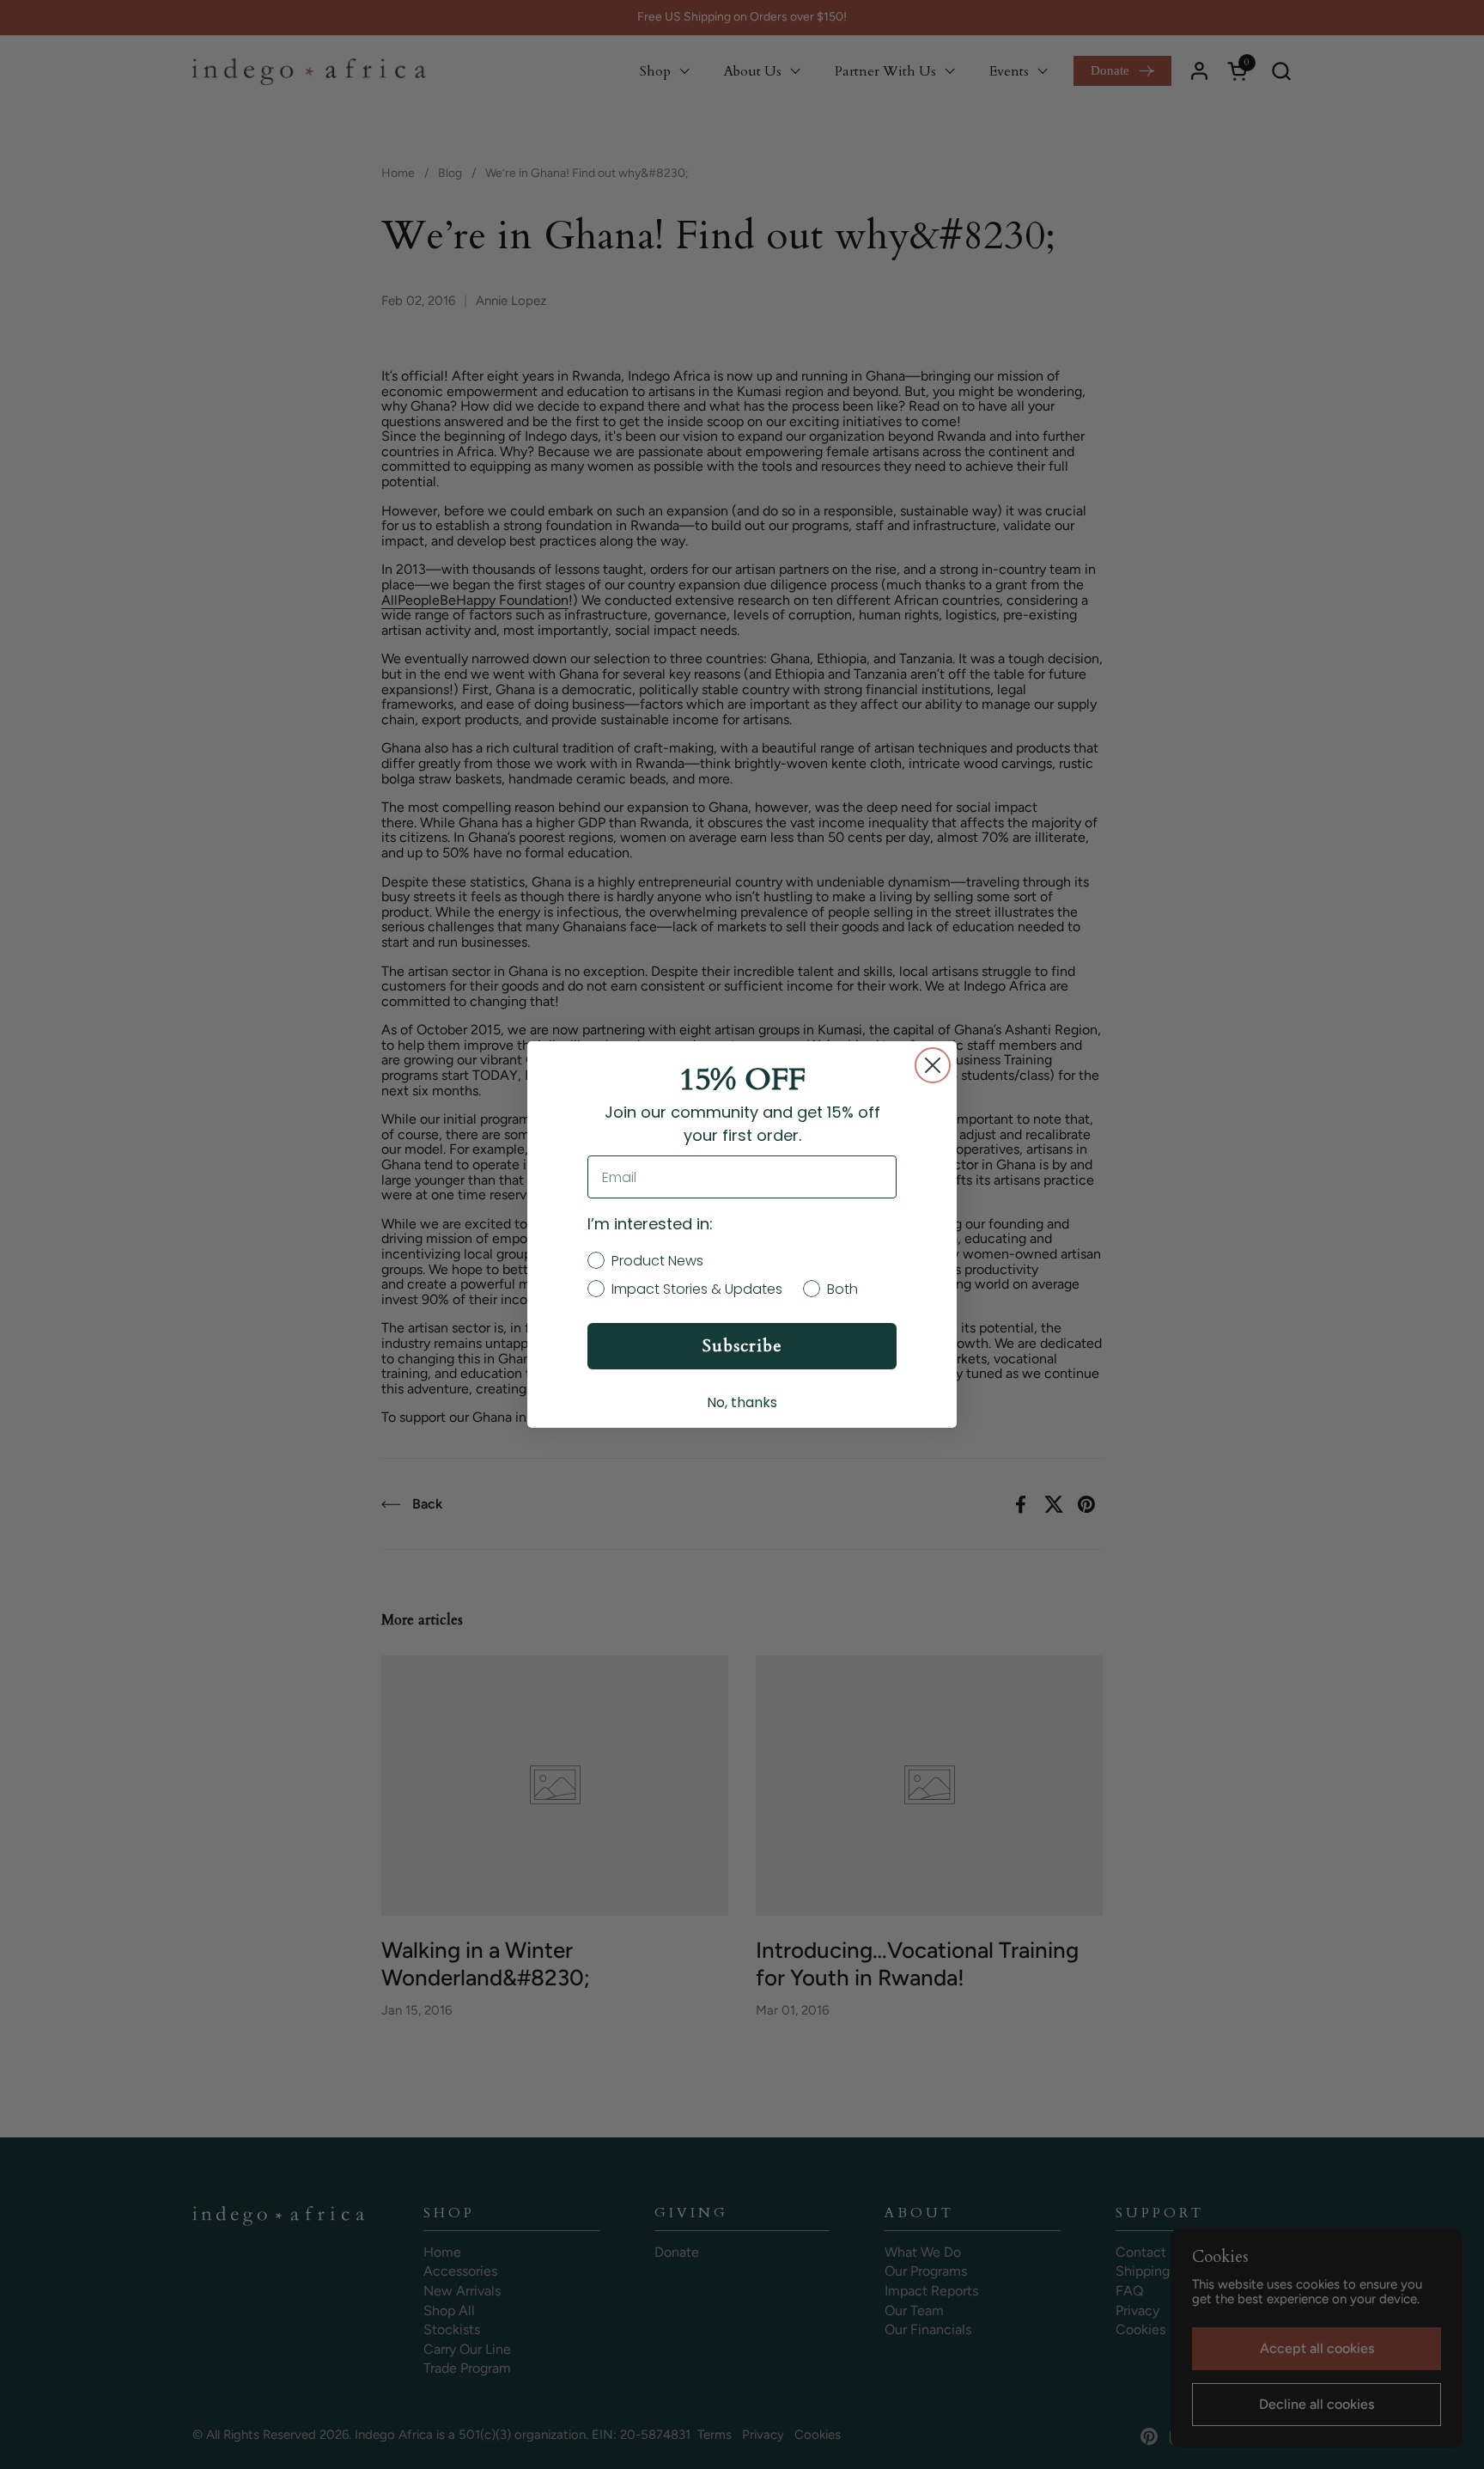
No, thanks (742, 1402)
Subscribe (742, 1346)
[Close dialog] (933, 1065)
